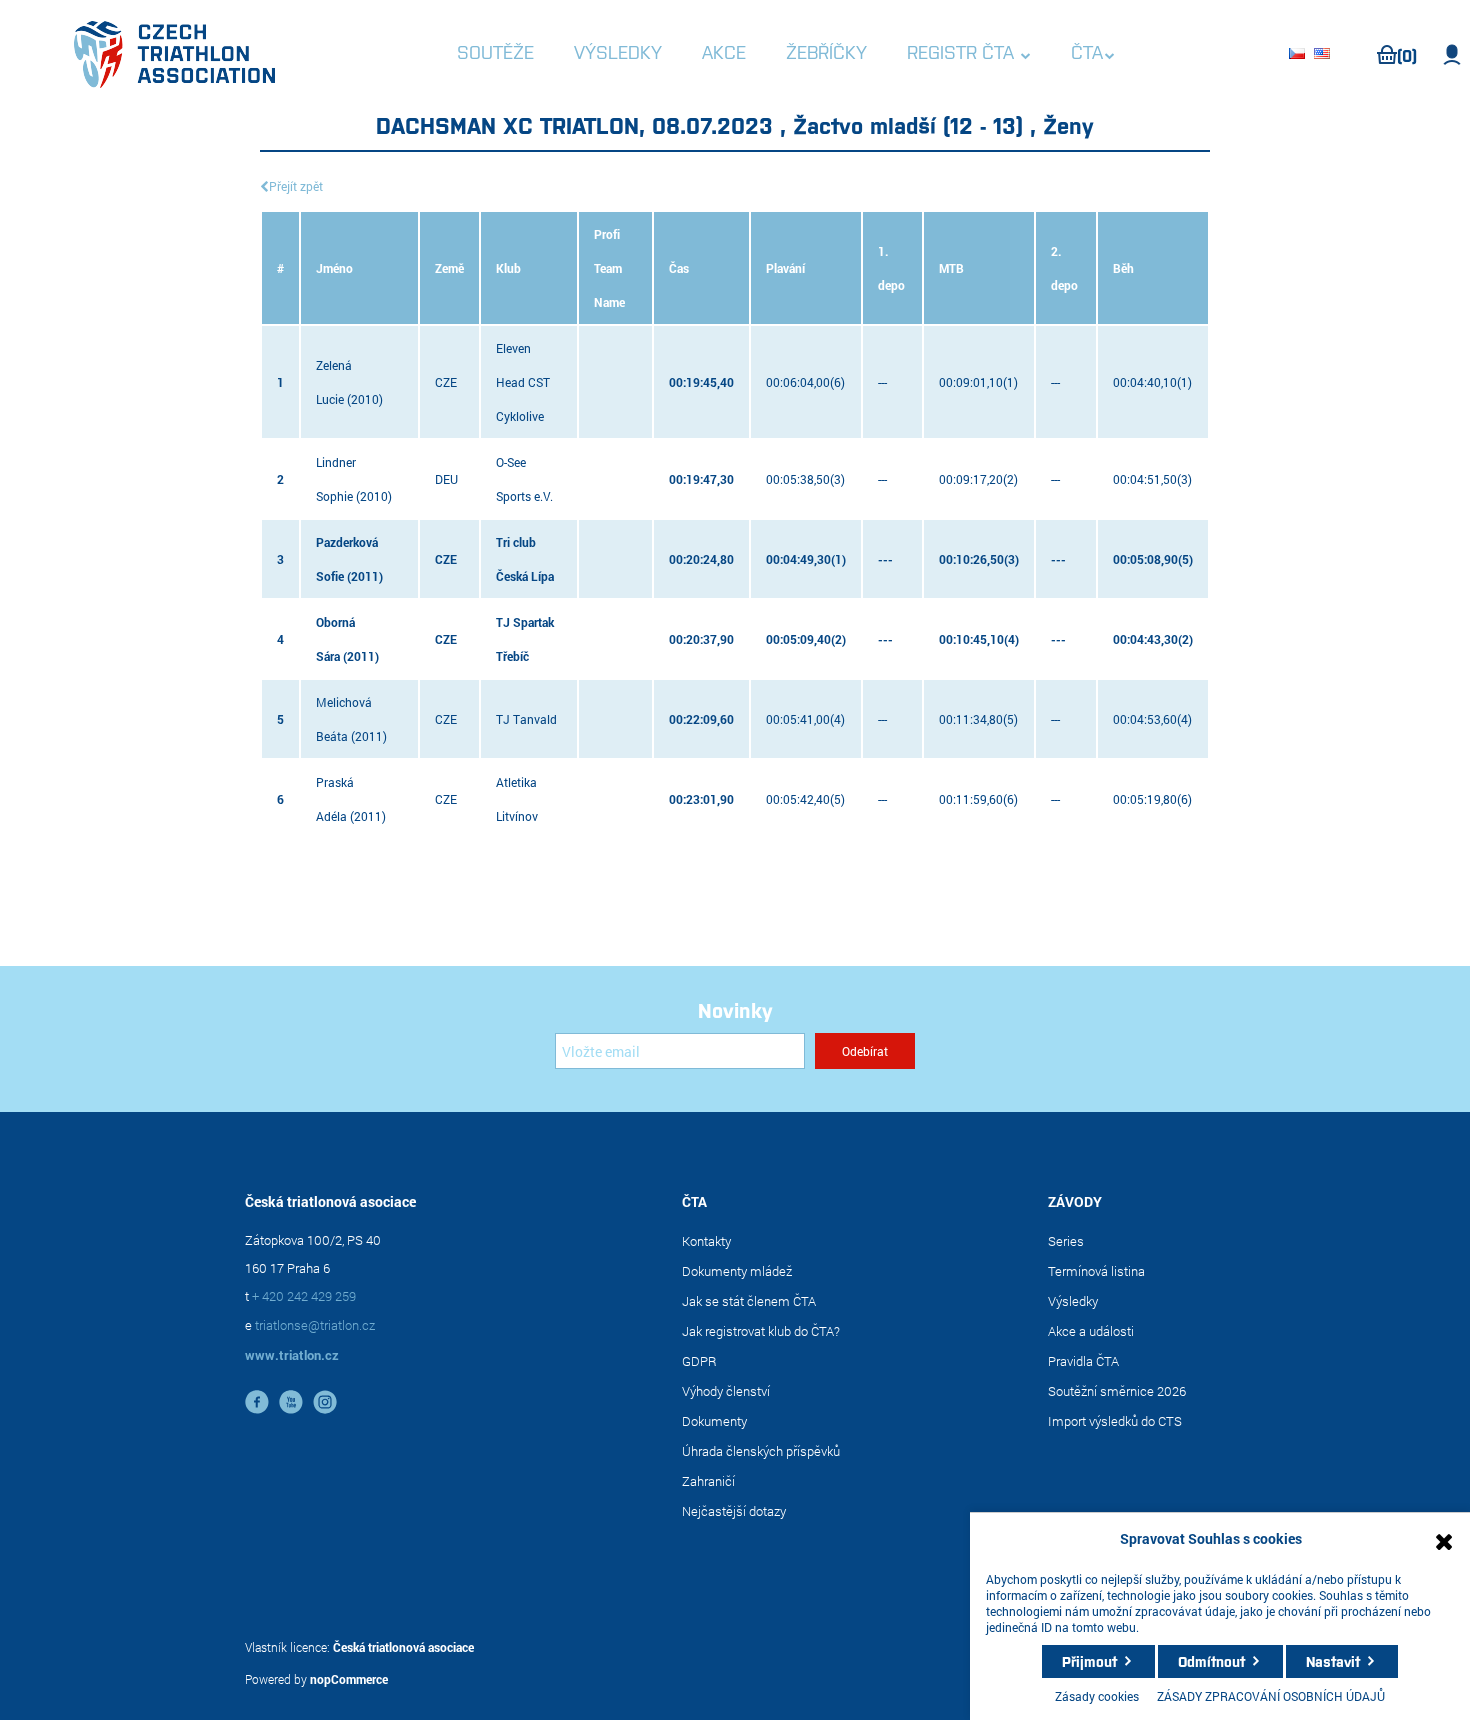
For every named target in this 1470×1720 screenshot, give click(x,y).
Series (1066, 1241)
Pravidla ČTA (1083, 1361)
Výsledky (1073, 1301)
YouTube (291, 1402)
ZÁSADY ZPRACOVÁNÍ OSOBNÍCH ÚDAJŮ (1271, 1696)
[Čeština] (1300, 55)
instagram (325, 1402)
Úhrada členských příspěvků (761, 1451)
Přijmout (1089, 1661)
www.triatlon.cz (292, 1355)
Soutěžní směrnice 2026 (1117, 1391)
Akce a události (1091, 1331)
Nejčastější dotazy (734, 1511)
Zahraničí (708, 1481)
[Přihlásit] (1452, 55)
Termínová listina (1096, 1271)
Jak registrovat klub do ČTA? (761, 1331)
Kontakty (706, 1241)
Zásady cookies (1097, 1696)
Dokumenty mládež (737, 1271)
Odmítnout (1211, 1661)
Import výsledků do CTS (1115, 1421)
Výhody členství (726, 1391)
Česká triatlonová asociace (403, 1647)
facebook (257, 1402)
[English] (1325, 55)
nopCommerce (349, 1679)
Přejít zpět (296, 186)
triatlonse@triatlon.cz (315, 1325)
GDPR (699, 1361)
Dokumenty (714, 1421)
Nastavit (1333, 1661)
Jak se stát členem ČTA (749, 1301)
